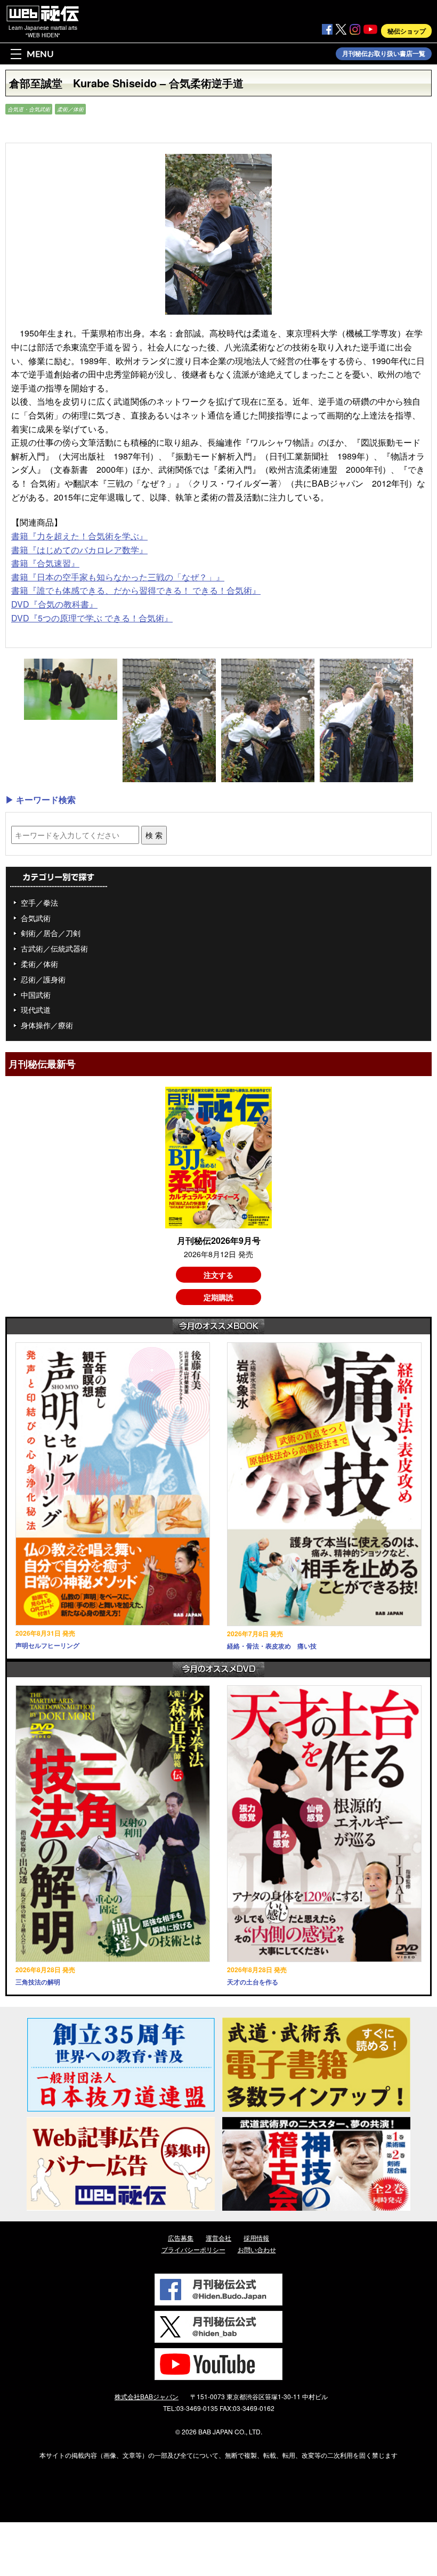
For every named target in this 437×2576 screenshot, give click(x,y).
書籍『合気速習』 (45, 563)
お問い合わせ (257, 2249)
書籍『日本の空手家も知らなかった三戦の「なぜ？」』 (118, 577)
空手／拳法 (39, 903)
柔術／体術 (70, 109)
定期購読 (218, 1297)
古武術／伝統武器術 (54, 948)
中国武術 (36, 995)
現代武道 (36, 1010)
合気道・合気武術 (29, 109)
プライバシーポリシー (193, 2249)
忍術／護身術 (43, 979)
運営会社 (218, 2238)
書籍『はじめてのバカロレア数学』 (79, 550)
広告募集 (181, 2238)
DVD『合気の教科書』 (54, 604)
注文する (218, 1275)
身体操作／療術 (47, 1025)
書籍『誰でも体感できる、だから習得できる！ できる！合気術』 (136, 590)
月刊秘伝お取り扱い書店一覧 (384, 54)
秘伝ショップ (407, 31)
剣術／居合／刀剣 (51, 933)
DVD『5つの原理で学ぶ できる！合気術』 (92, 618)
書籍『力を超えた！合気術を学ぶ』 (79, 536)
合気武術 (36, 918)
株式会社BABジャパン (147, 2396)
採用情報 (256, 2238)
